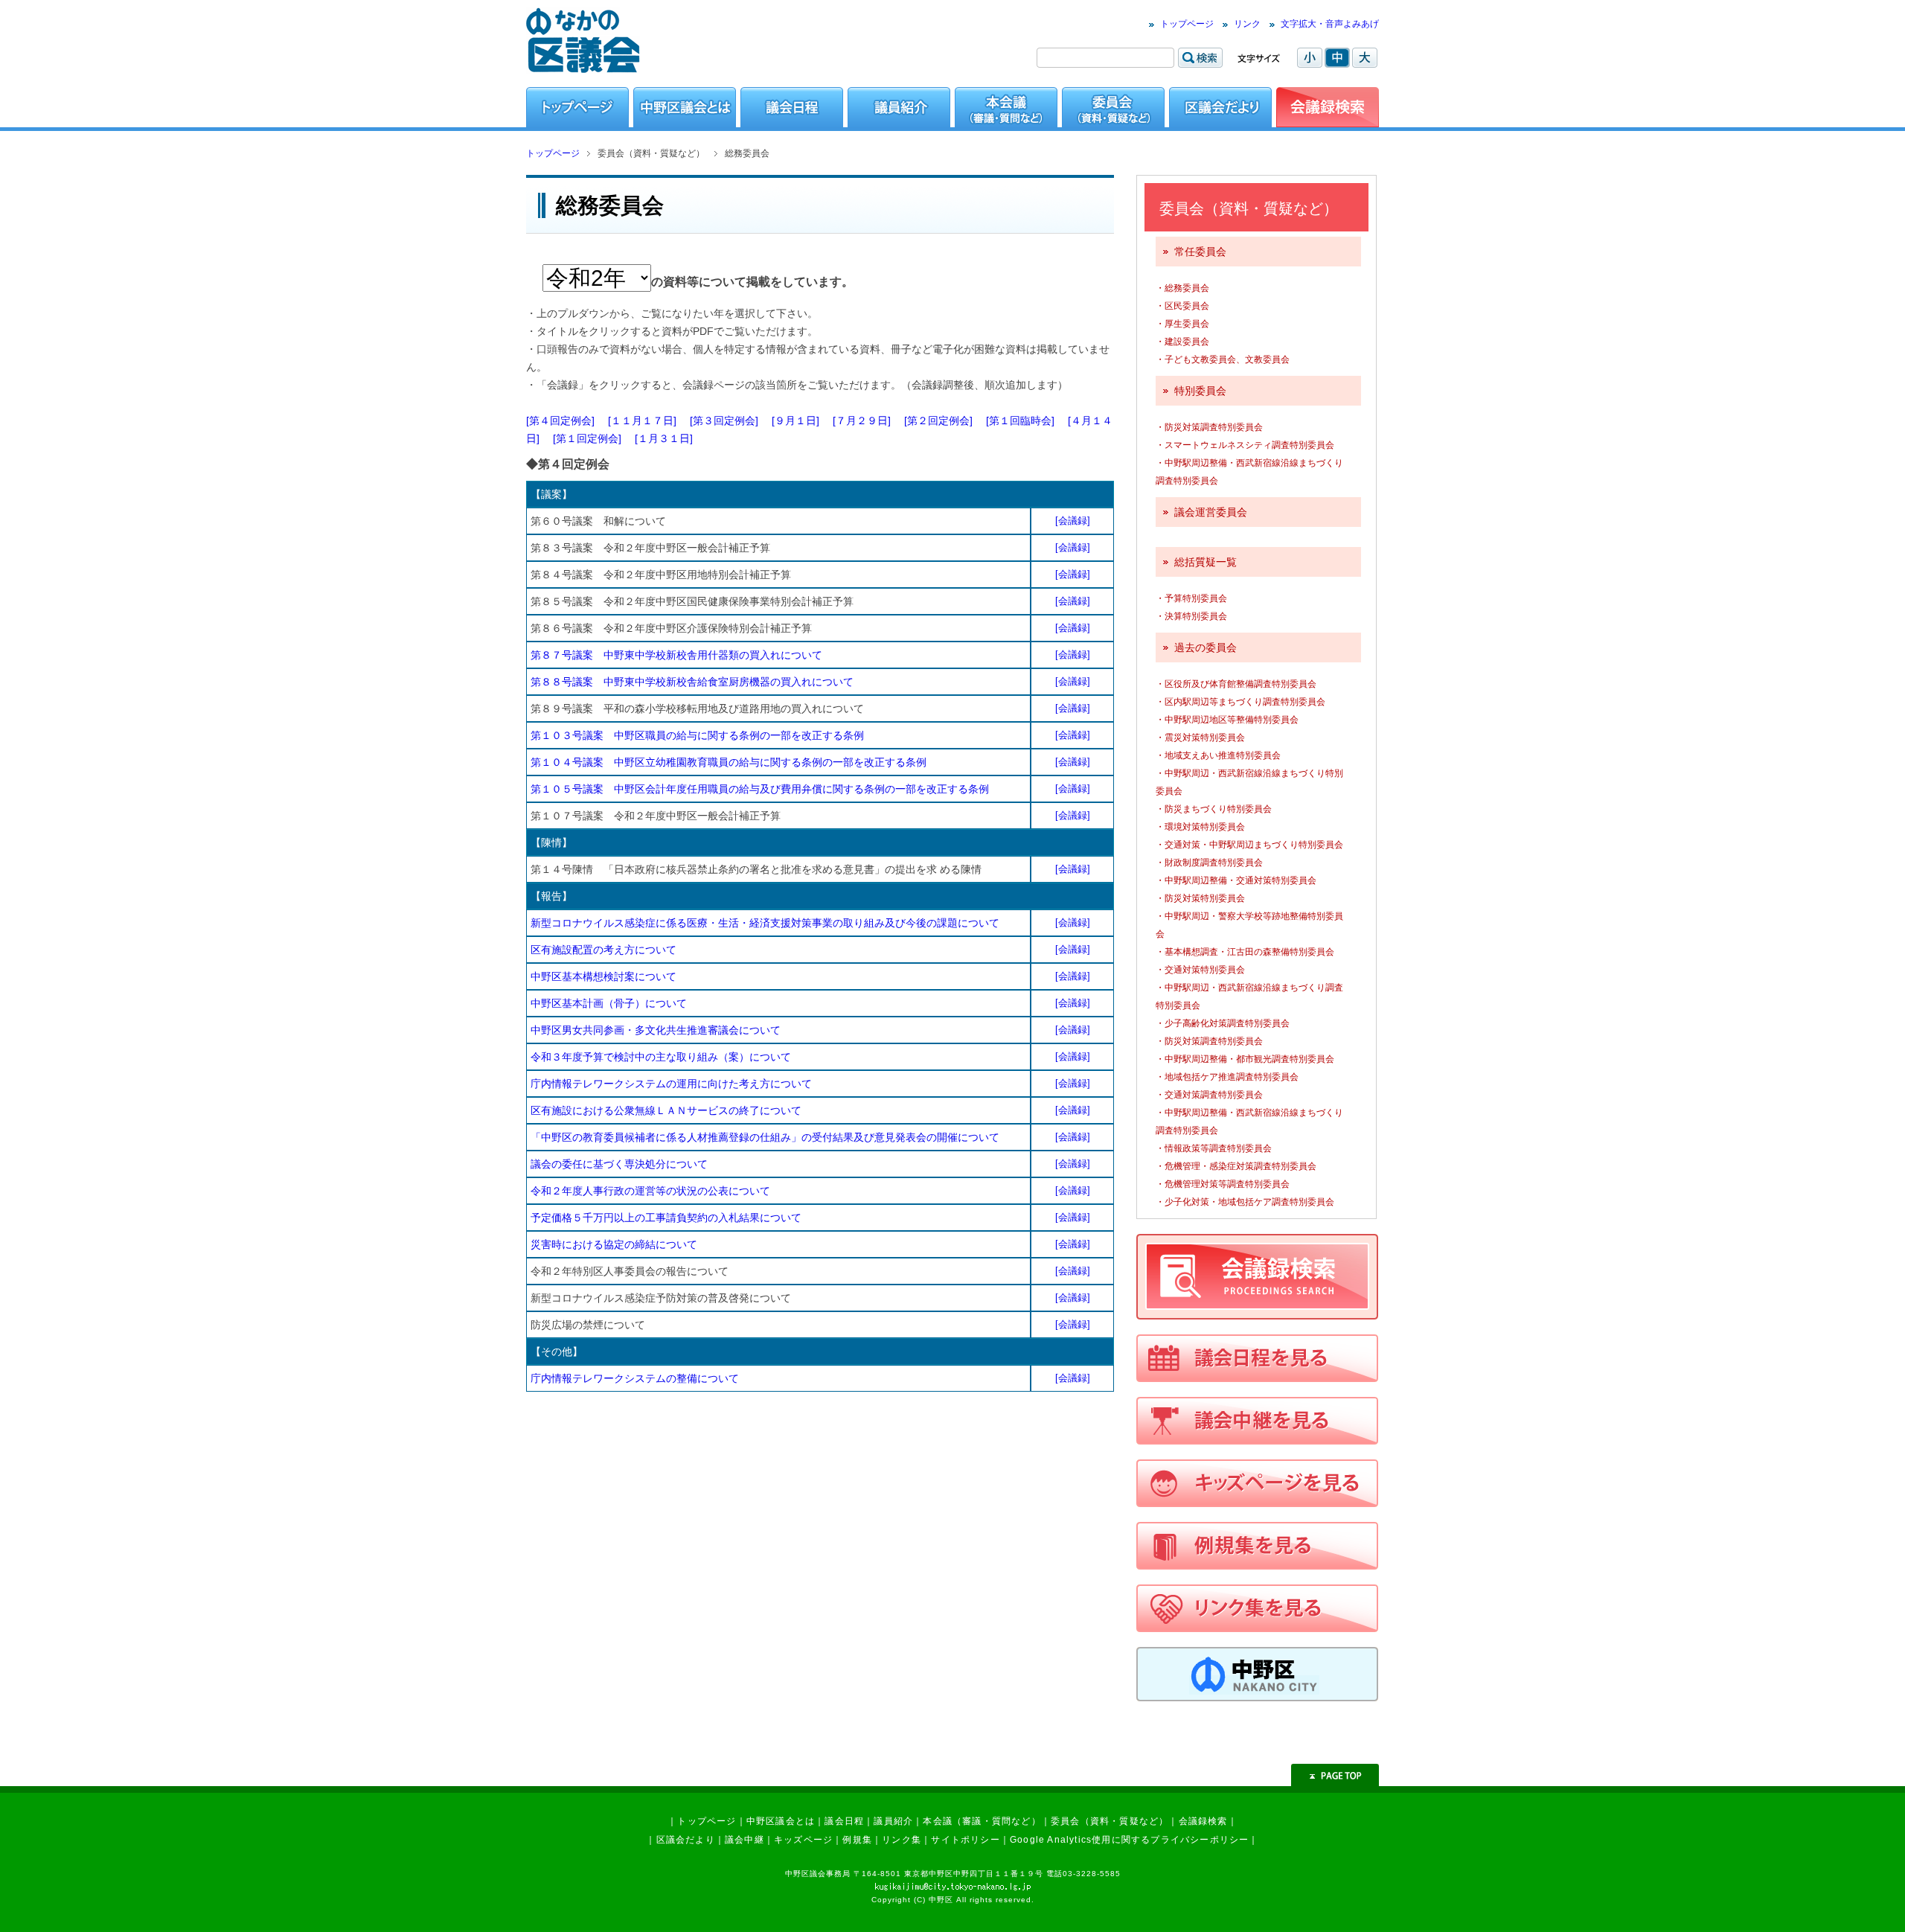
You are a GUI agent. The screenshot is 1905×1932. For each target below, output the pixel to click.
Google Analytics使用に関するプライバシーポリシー (1129, 1840)
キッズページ (803, 1840)
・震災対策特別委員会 (1200, 738)
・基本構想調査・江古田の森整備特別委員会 (1245, 952)
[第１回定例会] (587, 438)
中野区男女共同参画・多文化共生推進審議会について (656, 1030)
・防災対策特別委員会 (1200, 898)
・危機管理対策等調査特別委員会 (1223, 1184)
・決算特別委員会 (1191, 616)
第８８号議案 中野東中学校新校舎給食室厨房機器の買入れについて (692, 682)
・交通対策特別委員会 (1200, 970)
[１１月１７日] (642, 420)
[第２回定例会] (938, 420)
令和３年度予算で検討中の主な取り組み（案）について (661, 1057)
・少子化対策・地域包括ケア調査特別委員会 (1245, 1202)
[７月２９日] (862, 420)
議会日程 (844, 1821)
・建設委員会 (1182, 342)
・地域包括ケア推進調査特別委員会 (1227, 1077)
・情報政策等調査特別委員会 (1214, 1148)
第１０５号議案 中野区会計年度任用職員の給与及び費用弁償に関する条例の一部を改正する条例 (760, 789)
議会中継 (745, 1840)
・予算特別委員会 (1191, 598)
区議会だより (686, 1840)
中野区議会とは (781, 1821)
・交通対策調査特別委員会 (1209, 1095)
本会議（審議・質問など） (982, 1821)
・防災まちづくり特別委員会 (1214, 809)
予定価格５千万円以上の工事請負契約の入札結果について (666, 1218)
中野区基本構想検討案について (603, 976)
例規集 (857, 1840)
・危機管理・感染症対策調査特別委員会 (1236, 1166)
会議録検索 (1203, 1821)
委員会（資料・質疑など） (1110, 1821)
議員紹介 (893, 1821)
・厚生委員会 (1182, 324)
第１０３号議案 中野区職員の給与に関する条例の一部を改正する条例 (697, 735)
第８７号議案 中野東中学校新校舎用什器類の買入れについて (676, 655)
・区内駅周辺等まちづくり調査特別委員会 (1240, 702)
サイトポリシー (965, 1840)
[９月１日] (795, 420)
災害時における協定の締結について (614, 1244)
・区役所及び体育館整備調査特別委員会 (1236, 684)
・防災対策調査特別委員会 (1209, 427)
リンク (1247, 24)
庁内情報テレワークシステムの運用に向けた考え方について (671, 1084)
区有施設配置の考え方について (603, 950)
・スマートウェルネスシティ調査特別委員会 (1245, 445)
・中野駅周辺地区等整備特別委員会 (1227, 720)
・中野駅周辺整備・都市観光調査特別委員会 (1245, 1059)
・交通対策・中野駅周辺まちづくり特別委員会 (1249, 845)
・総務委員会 (1182, 288)
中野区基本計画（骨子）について (609, 1003)
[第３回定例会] (724, 420)
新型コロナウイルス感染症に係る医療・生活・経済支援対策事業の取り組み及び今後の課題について (765, 923)
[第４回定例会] (560, 420)
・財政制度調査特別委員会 (1209, 863)
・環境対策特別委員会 (1200, 827)
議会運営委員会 (1211, 512)
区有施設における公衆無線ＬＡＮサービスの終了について (666, 1110)
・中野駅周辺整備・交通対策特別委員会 (1236, 880)
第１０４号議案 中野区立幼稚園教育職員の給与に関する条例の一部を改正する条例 (729, 762)
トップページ (1187, 24)
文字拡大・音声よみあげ (1330, 24)
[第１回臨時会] (1020, 420)
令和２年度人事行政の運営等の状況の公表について (650, 1191)
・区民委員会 (1182, 306)
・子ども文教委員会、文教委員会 (1223, 359)
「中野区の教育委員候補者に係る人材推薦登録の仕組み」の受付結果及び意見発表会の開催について (765, 1137)
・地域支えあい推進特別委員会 (1218, 755)
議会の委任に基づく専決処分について (619, 1164)
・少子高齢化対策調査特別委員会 (1223, 1023)
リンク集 (902, 1840)
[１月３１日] (664, 438)
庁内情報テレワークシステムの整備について (635, 1378)
